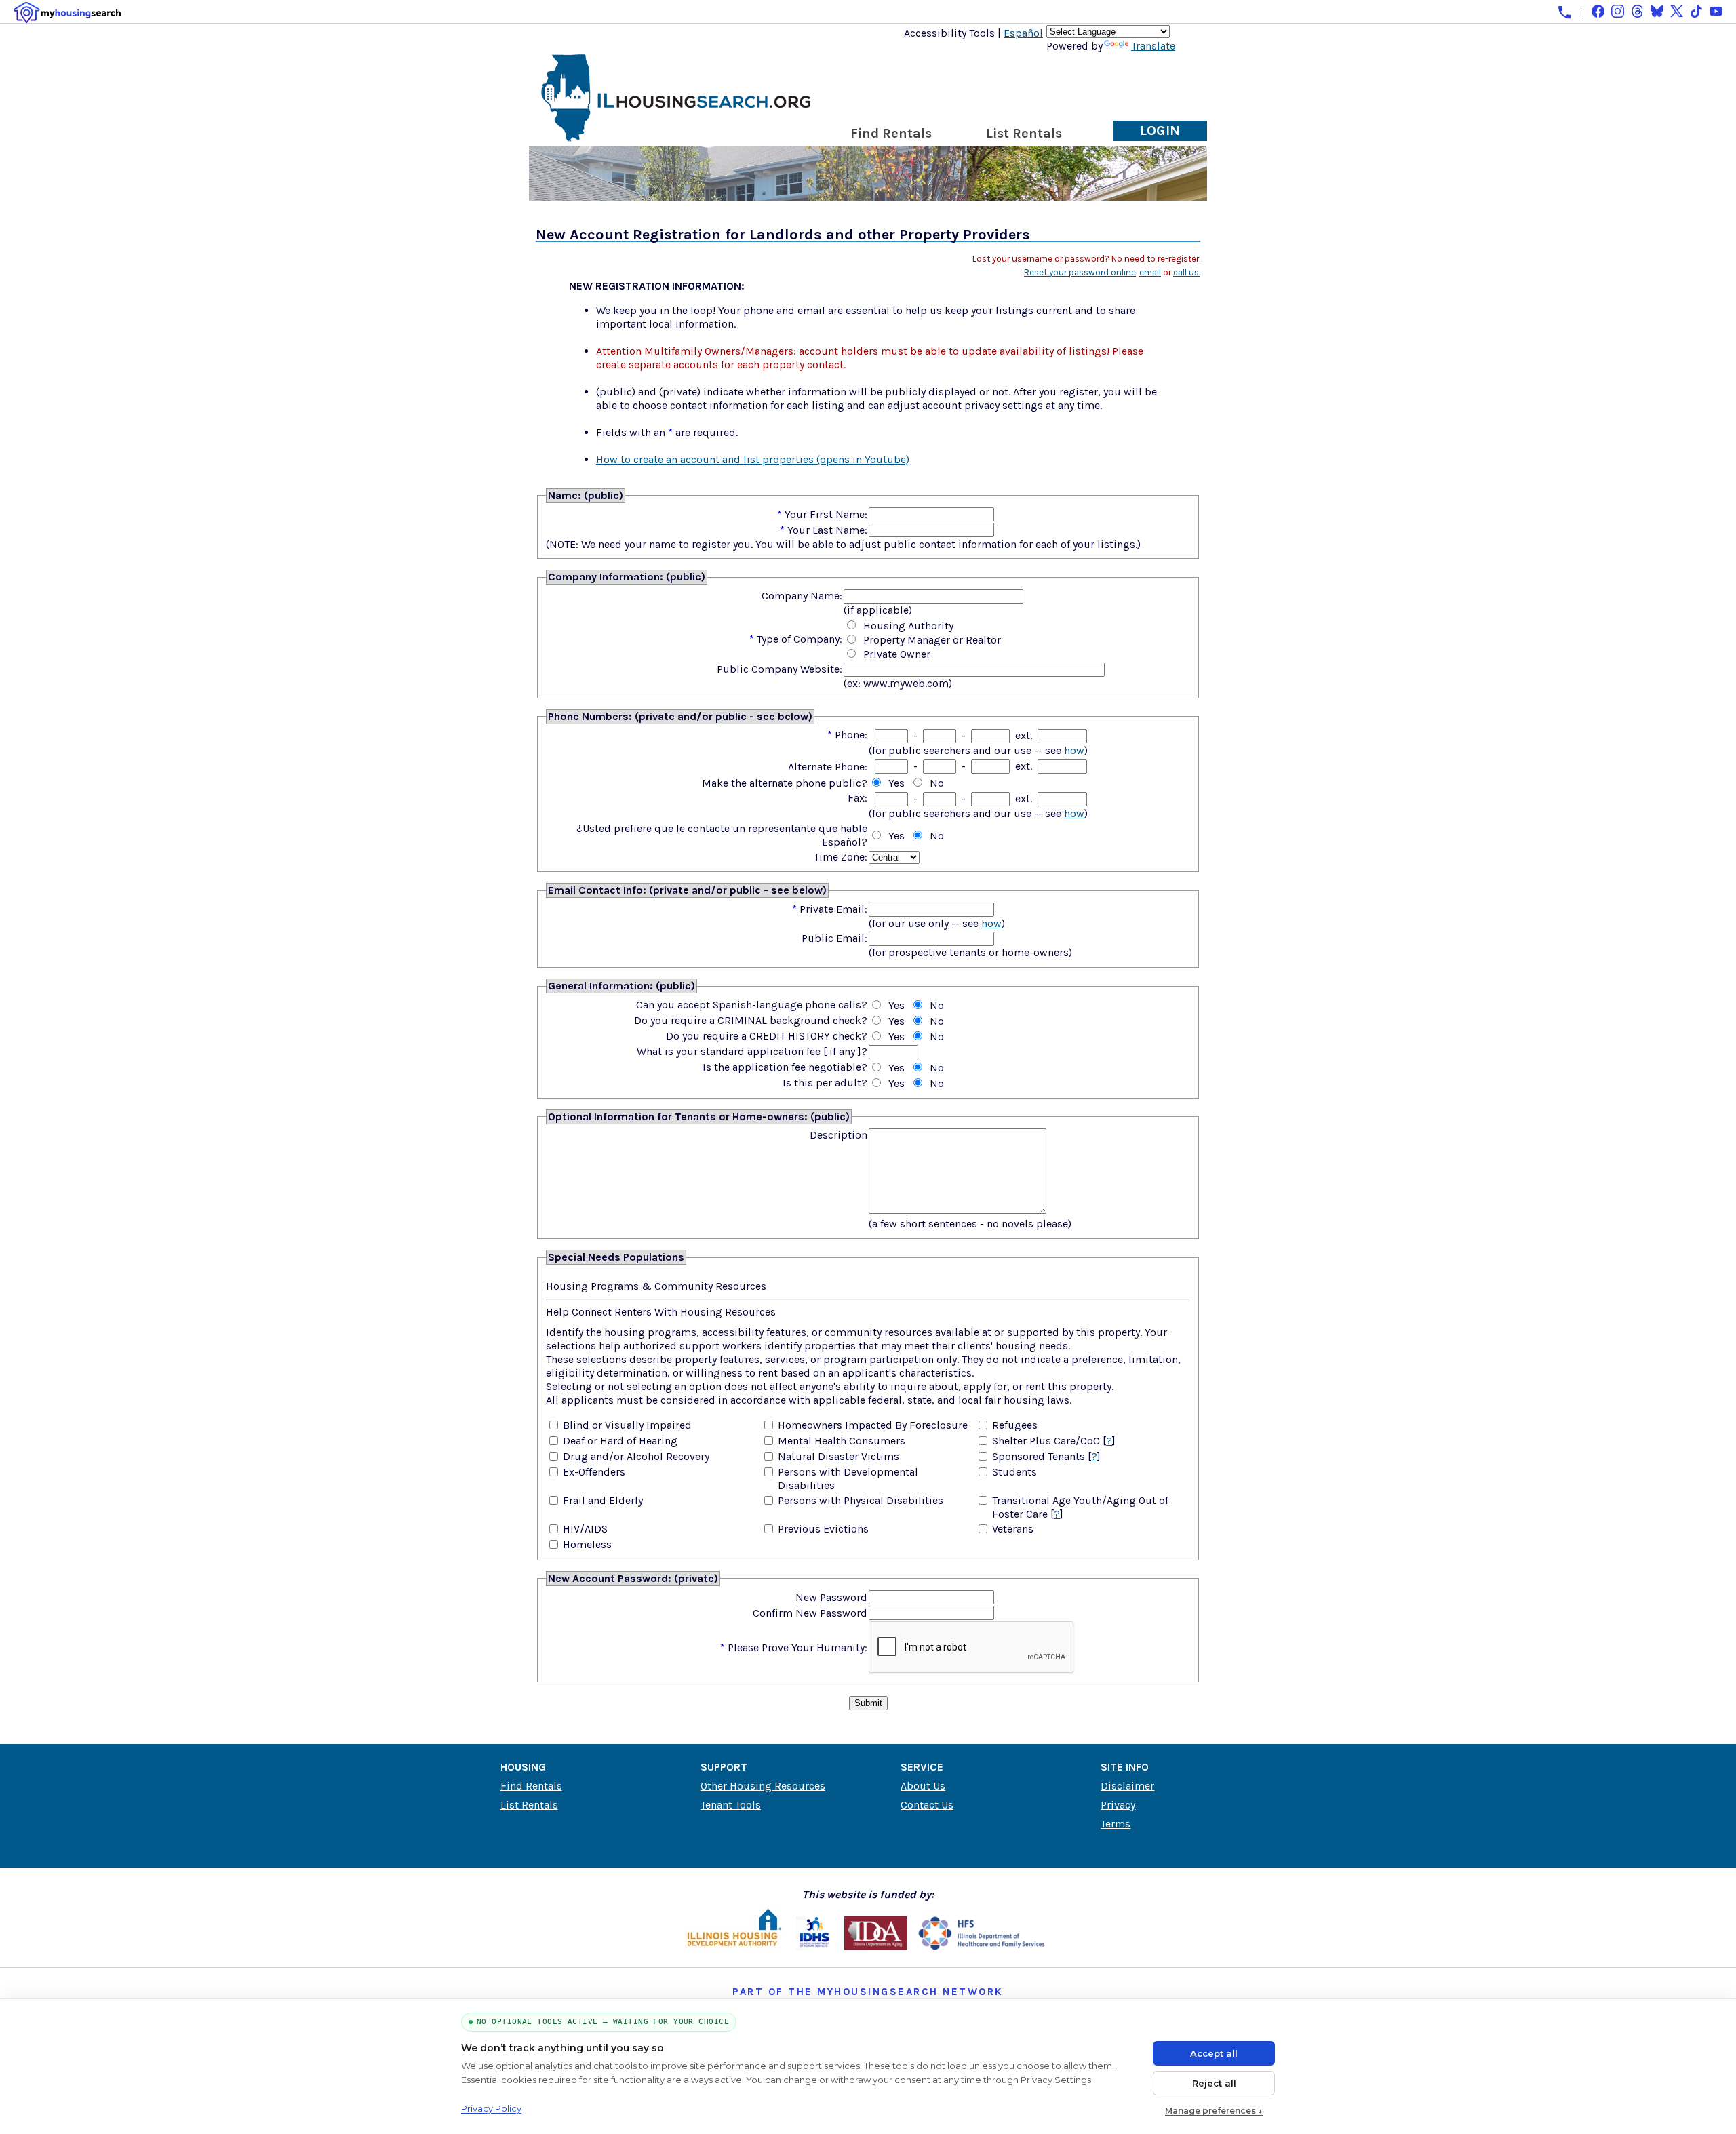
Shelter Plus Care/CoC (1046, 1441)
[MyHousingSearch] (67, 13)
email (1150, 272)
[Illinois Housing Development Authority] (734, 1947)
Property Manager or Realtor (932, 640)
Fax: (857, 798)
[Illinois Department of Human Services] (815, 1947)
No (937, 783)
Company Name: (802, 596)
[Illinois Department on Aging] (876, 1947)
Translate (1153, 46)
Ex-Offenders (594, 1472)
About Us (923, 1786)
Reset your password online (1080, 272)
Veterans (1013, 1529)
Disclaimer (1127, 1786)
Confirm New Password (810, 1613)
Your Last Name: (827, 530)
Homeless (587, 1544)
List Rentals (1024, 133)
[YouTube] (1716, 11)
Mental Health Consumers (842, 1441)
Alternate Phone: (828, 767)
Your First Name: (826, 514)
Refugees (1015, 1425)
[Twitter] (1677, 11)
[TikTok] (1696, 11)
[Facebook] (1598, 11)
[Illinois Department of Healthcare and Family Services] (982, 1947)
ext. (1024, 735)
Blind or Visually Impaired (627, 1425)
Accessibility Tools (949, 33)
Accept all (1214, 2053)
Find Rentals (891, 133)
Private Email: (833, 909)
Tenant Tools (731, 1805)
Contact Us (927, 1805)
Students (1014, 1472)
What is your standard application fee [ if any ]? (752, 1051)
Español (1023, 33)
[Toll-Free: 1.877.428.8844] (1564, 12)
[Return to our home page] (676, 136)
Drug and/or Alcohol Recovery (636, 1456)
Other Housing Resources (763, 1786)
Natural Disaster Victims (839, 1456)
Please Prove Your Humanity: (797, 1647)
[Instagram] (1618, 11)
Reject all (1214, 2083)
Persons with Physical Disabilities (861, 1500)
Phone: (851, 735)
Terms (1116, 1824)
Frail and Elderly (603, 1500)
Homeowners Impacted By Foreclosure (873, 1425)
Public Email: (834, 938)
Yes (896, 783)
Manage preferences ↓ (1214, 2111)
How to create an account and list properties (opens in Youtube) (753, 459)
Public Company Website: (780, 669)
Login (1160, 131)
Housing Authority (908, 626)
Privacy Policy (491, 2108)
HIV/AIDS (585, 1529)
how (1074, 750)
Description (839, 1135)
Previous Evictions (823, 1529)
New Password (831, 1597)
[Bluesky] (1657, 11)
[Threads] (1637, 11)
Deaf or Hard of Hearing (620, 1441)
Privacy (1118, 1805)
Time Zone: (841, 857)
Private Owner (897, 654)
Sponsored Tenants (1039, 1456)
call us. (1187, 272)
